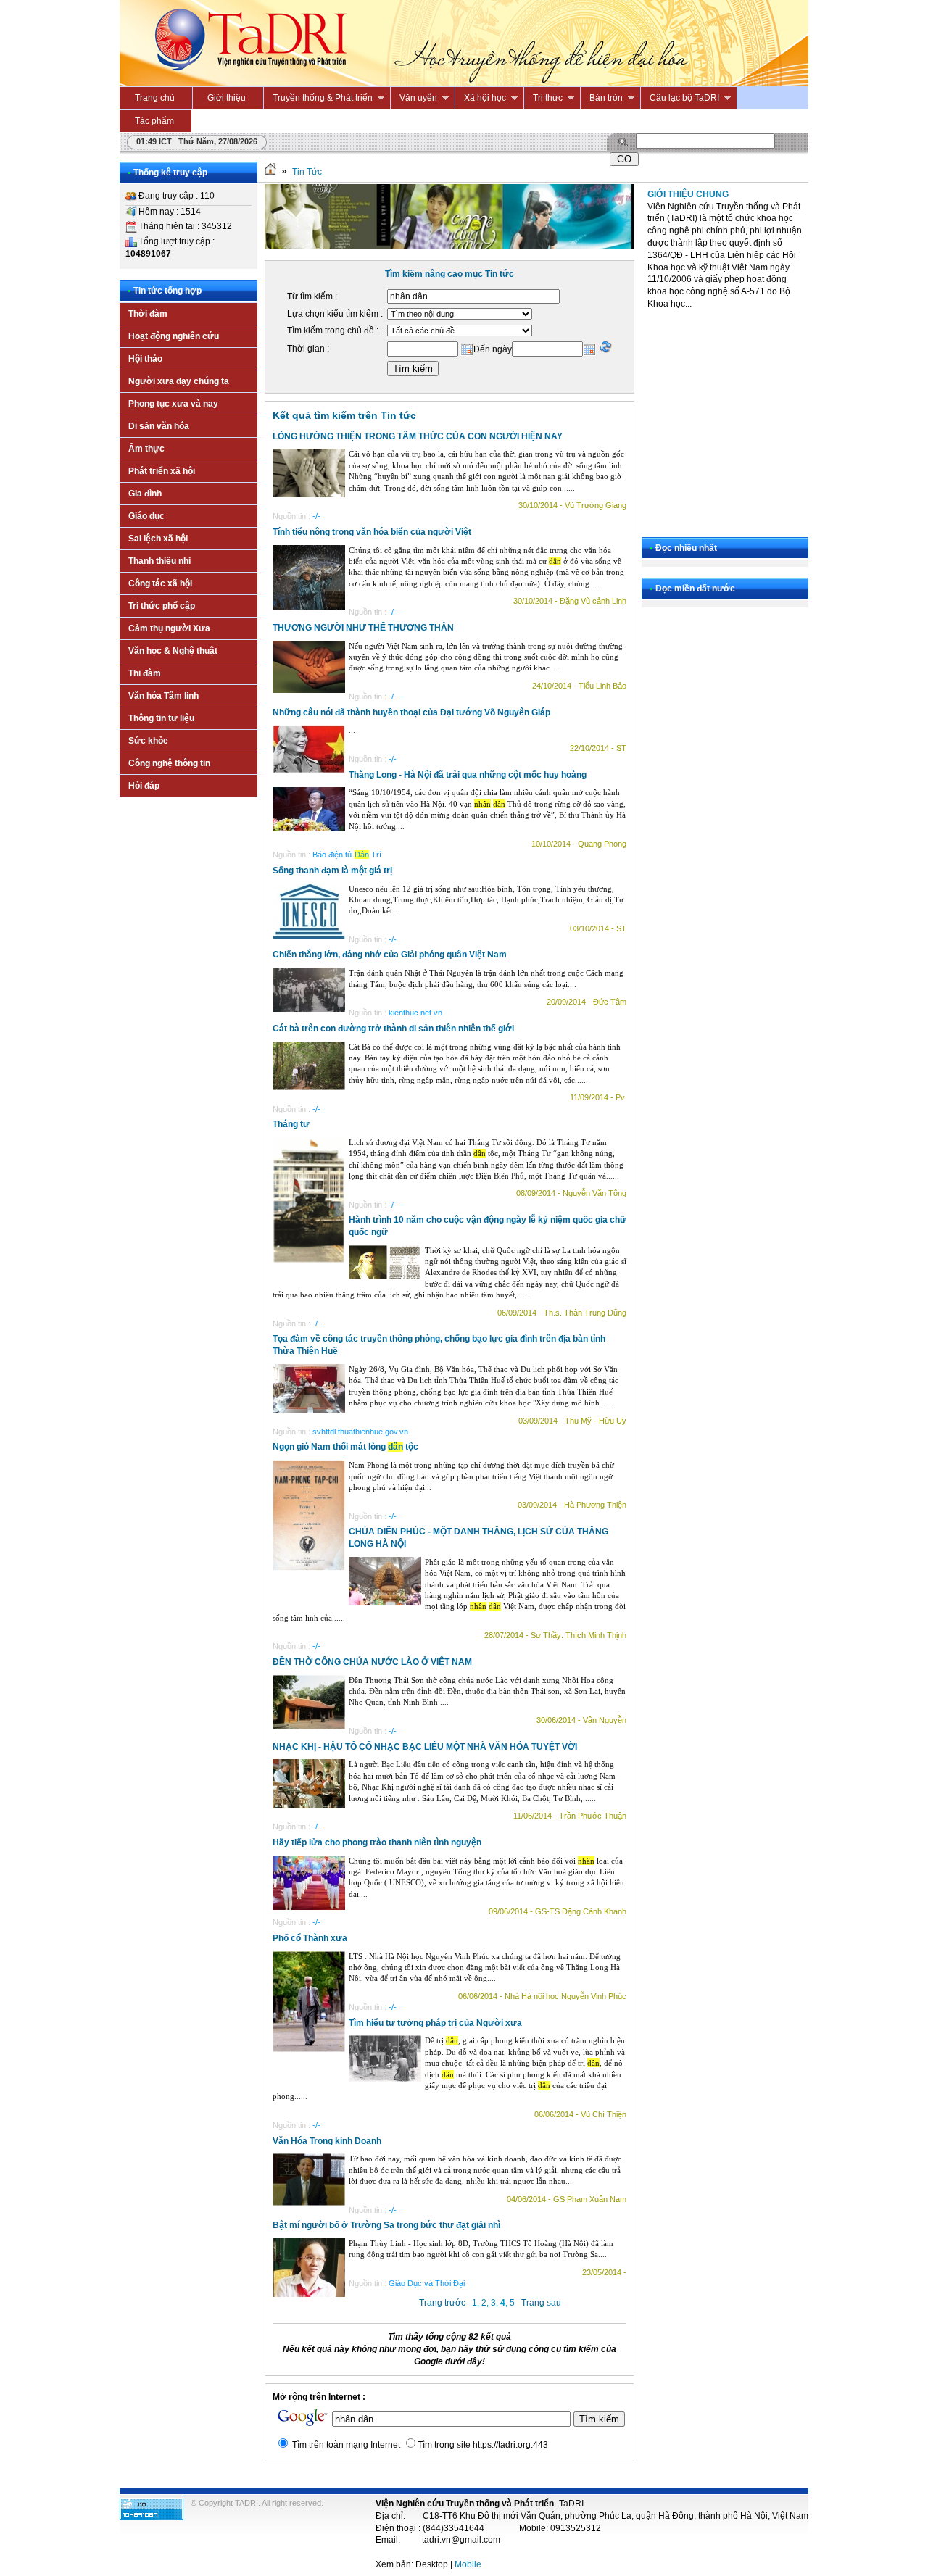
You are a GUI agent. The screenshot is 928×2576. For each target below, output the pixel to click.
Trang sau (541, 2303)
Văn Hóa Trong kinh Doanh (327, 2141)
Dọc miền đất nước (695, 589)
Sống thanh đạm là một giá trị (332, 871)
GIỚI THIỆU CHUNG (688, 194)
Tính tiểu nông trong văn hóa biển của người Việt (372, 532)
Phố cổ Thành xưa (310, 1938)
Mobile (468, 2564)
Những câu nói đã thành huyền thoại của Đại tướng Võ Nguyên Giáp (411, 712)
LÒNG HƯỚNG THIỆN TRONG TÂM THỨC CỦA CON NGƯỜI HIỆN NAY (418, 436)
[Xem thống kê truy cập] (152, 2517)
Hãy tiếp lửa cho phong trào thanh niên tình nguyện (377, 1842)
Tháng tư (291, 1124)
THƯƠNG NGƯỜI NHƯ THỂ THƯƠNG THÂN (363, 628)
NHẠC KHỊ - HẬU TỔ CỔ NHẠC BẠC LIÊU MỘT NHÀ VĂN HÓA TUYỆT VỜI (425, 1747)
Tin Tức (307, 172)
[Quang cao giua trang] (449, 246)
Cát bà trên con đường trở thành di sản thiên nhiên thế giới (393, 1029)
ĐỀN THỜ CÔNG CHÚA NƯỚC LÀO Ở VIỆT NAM (372, 1662)
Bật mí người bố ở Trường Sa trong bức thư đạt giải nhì (386, 2225)
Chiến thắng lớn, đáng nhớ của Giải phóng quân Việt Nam (390, 955)
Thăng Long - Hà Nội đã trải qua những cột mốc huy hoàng (468, 775)
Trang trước (442, 2303)
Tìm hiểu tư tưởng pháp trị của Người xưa (435, 2023)
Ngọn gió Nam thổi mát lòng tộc (345, 1447)
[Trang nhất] (270, 172)
